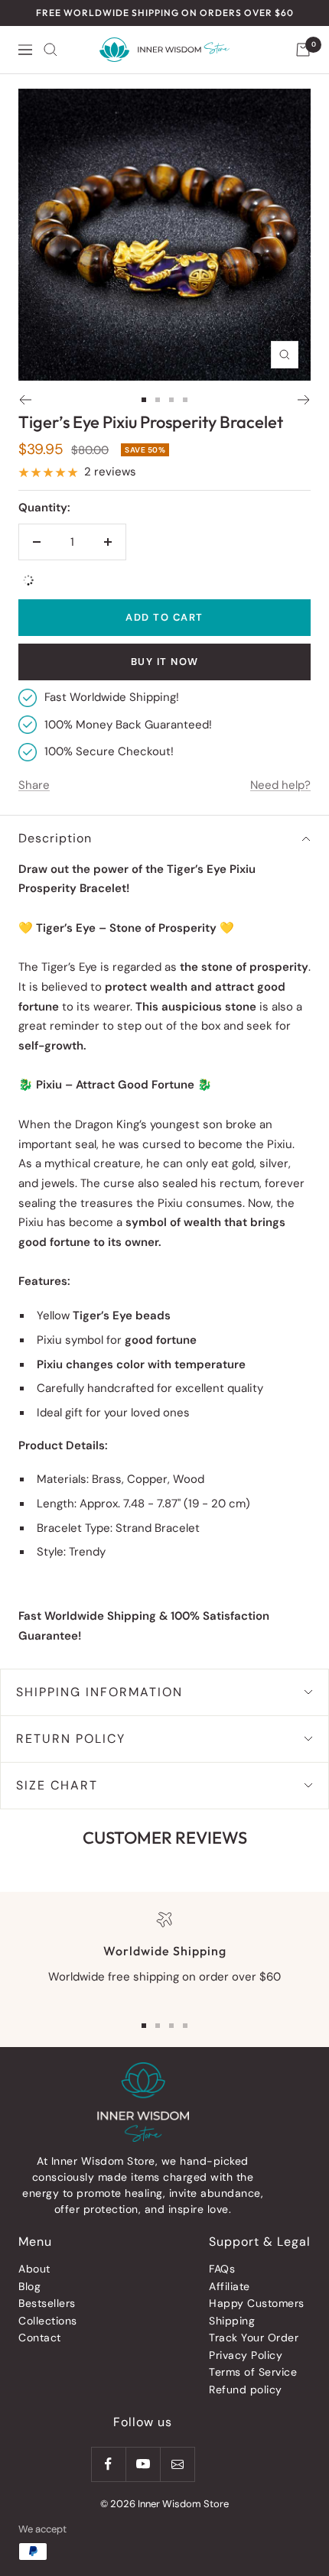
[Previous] (25, 400)
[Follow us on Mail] (177, 2464)
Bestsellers (47, 2303)
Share (34, 785)
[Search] (50, 50)
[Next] (304, 400)
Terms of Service (253, 2372)
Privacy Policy (246, 2355)
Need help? (280, 785)
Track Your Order (254, 2338)
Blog (29, 2286)
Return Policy (71, 1739)
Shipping (232, 2321)
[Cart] (303, 50)
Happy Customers (257, 2303)
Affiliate (230, 2286)
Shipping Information (99, 1692)
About (34, 2269)
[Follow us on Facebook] (108, 2464)
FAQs (222, 2269)
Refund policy (246, 2389)
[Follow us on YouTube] (143, 2464)
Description (55, 838)
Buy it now (165, 662)
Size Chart (57, 1785)
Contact (40, 2338)
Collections (48, 2321)
